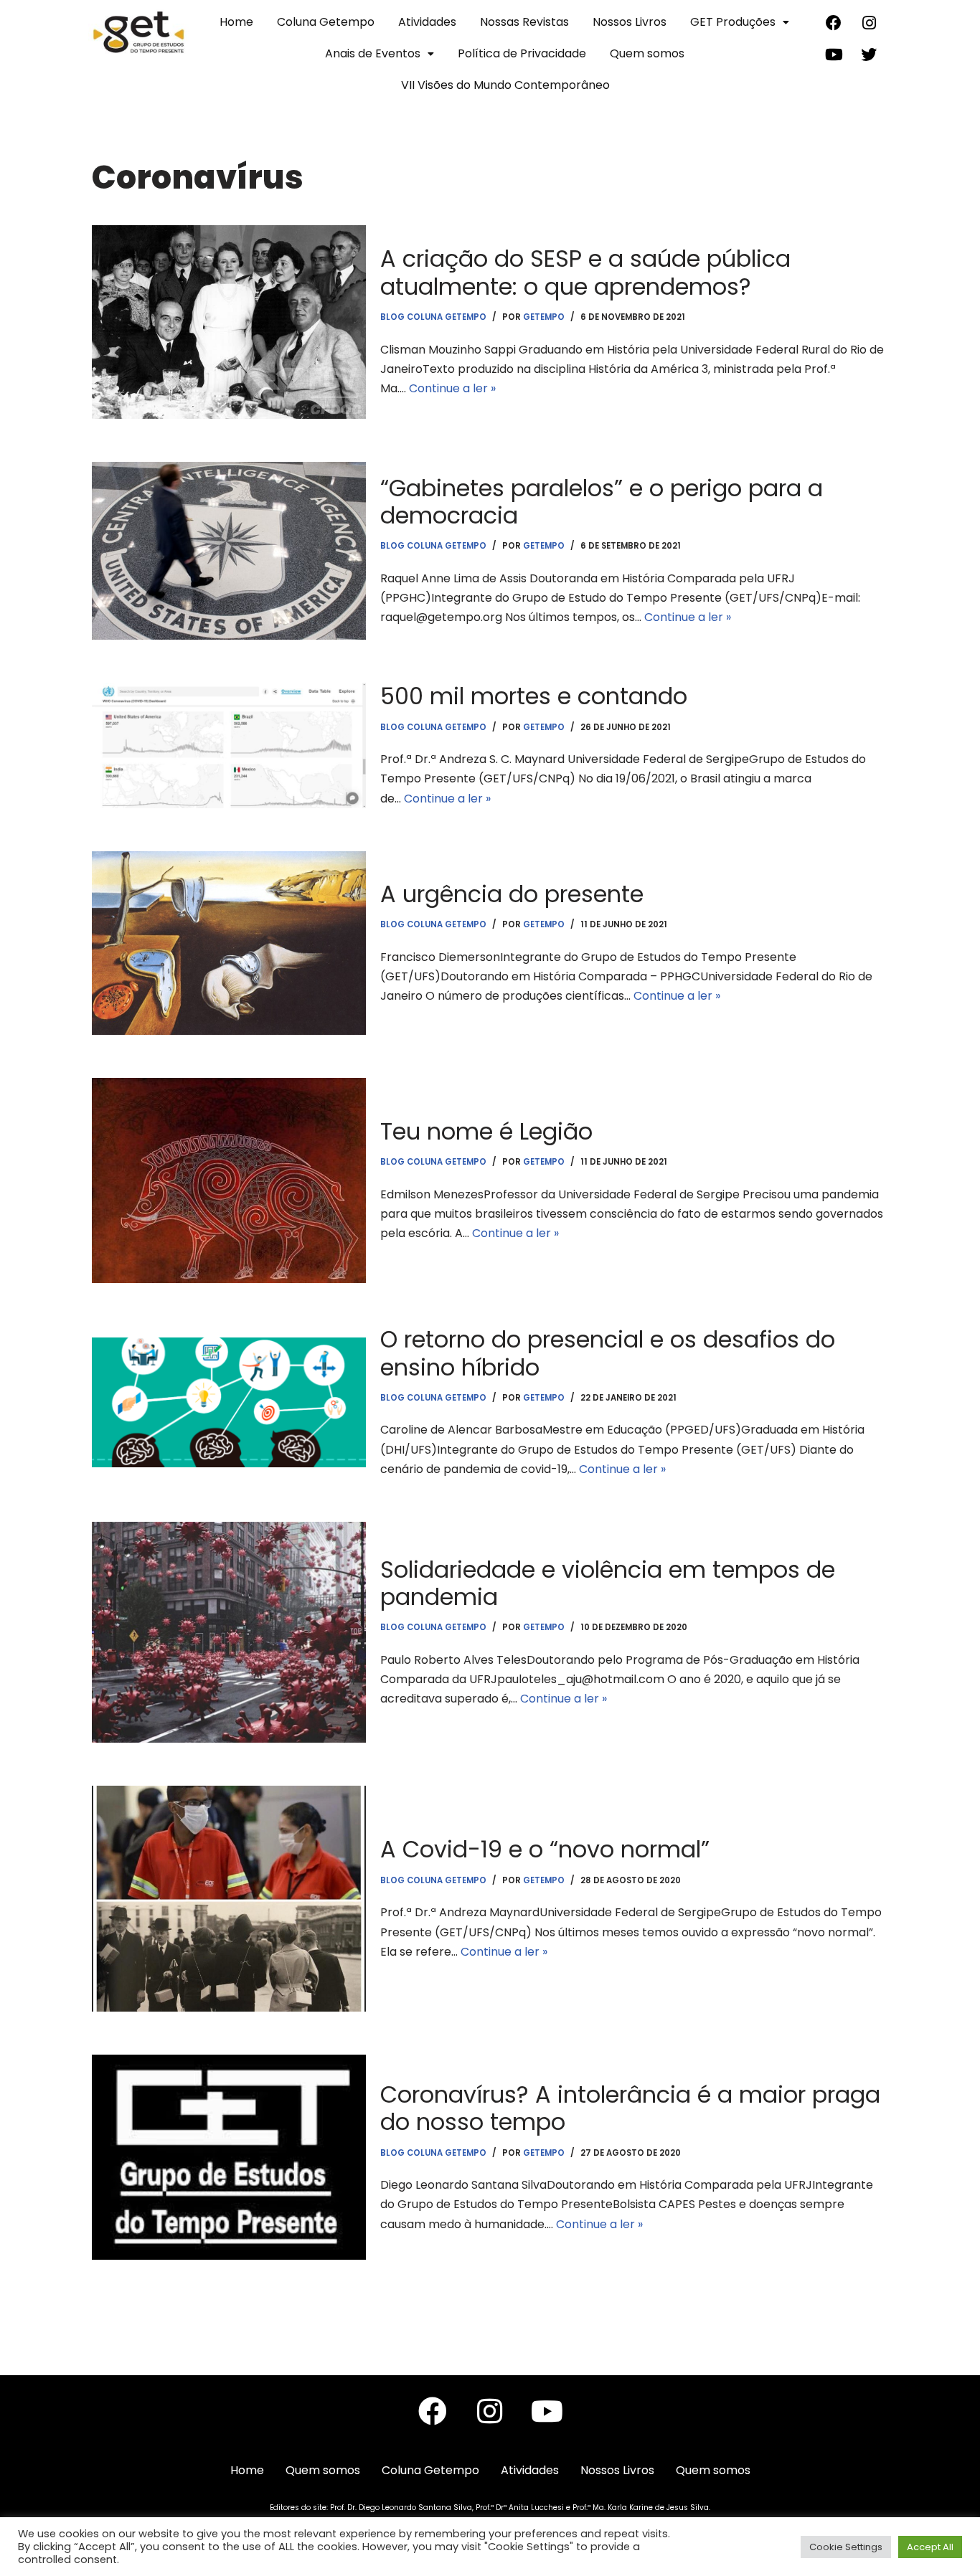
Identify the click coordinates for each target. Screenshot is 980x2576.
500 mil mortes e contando (534, 696)
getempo (544, 317)
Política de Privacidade (522, 53)
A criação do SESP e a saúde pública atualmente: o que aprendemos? (585, 272)
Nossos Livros (630, 22)
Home (236, 22)
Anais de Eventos (373, 53)
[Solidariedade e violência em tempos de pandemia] (229, 1632)
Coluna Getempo (326, 22)
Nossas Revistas (524, 22)
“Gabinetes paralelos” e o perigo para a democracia (602, 502)
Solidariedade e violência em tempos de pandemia (608, 1583)
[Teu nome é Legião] (229, 1180)
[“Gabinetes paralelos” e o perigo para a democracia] (229, 551)
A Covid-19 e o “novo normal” (545, 1849)
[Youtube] (834, 55)
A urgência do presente (512, 894)
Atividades (427, 22)
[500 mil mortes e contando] (229, 745)
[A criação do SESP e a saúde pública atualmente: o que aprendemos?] (229, 322)
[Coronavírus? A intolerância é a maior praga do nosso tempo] (229, 2157)
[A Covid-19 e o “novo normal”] (229, 1899)
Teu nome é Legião (486, 1131)
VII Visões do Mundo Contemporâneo (505, 85)
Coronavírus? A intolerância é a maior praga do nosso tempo (630, 2108)
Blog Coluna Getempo (433, 317)
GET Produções (733, 22)
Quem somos (647, 53)
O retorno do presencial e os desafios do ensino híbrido (608, 1353)
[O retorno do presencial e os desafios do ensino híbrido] (229, 1402)
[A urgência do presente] (229, 943)
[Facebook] (834, 23)
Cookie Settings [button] (846, 2547)
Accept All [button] (930, 2547)
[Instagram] (869, 23)
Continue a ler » (452, 388)
